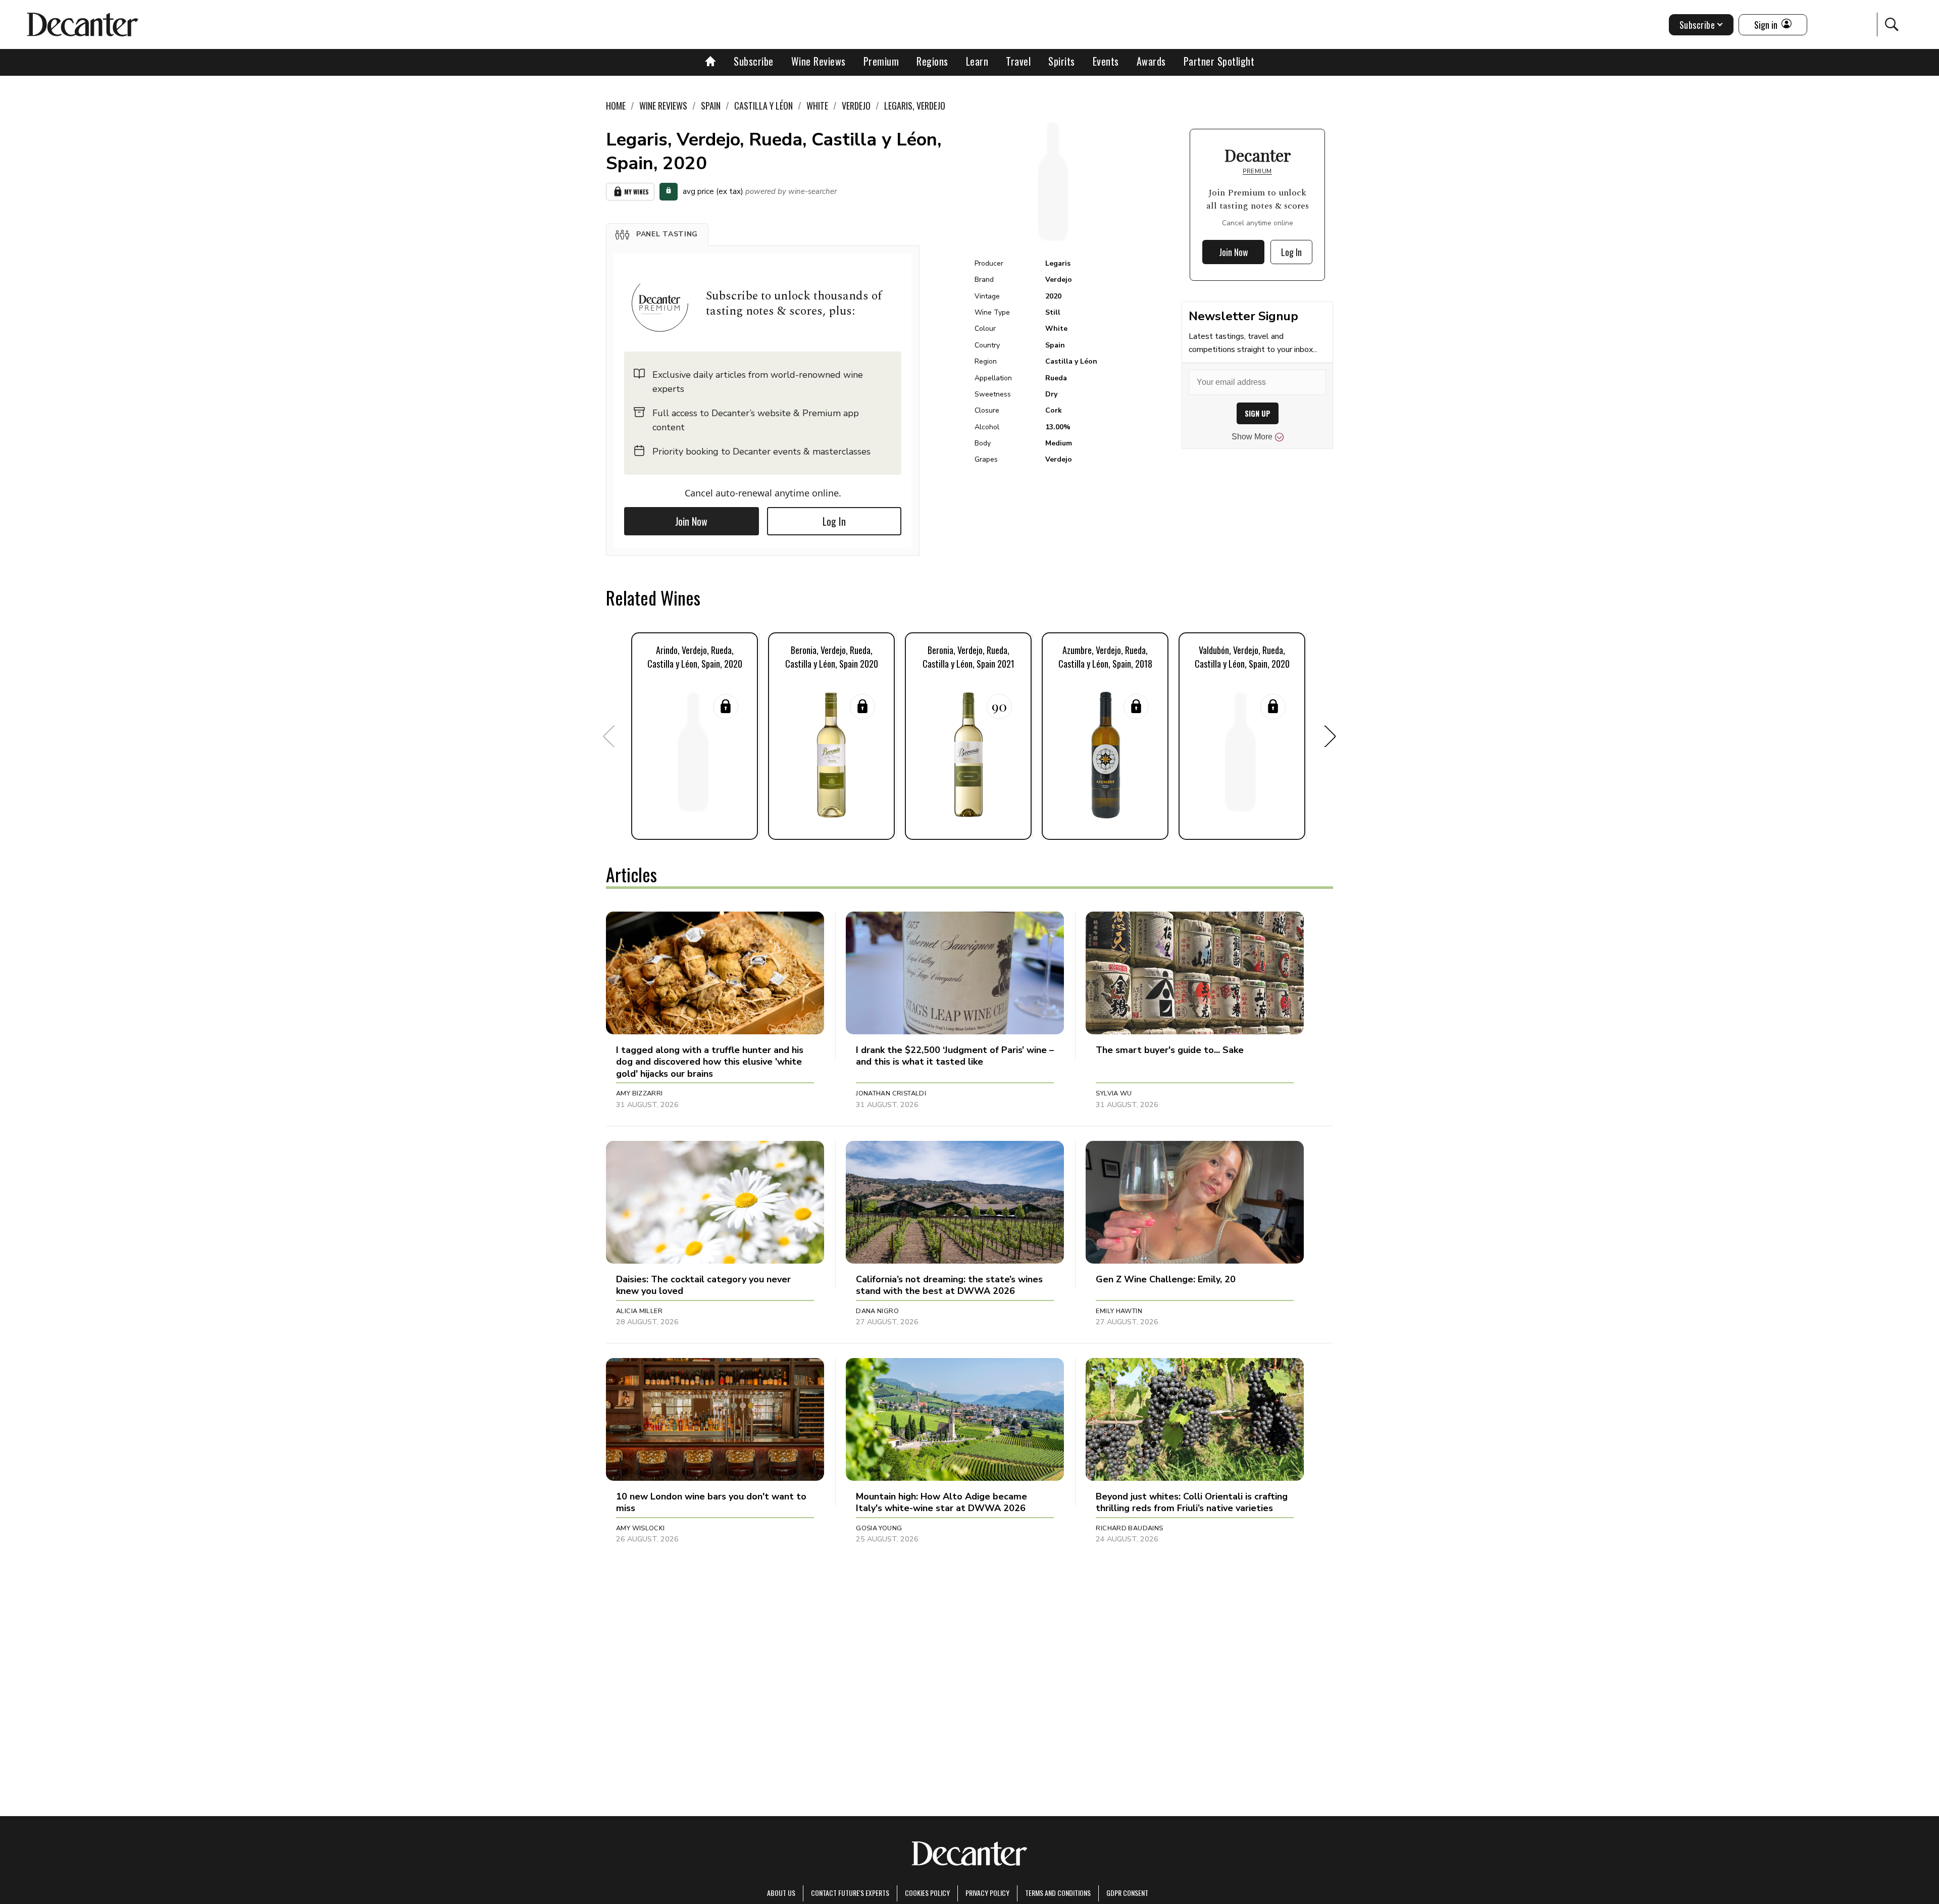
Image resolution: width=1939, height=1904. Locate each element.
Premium (881, 61)
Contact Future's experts (850, 1893)
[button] (657, 234)
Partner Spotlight (1219, 61)
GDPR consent (1127, 1893)
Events (1106, 61)
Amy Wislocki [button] (641, 1528)
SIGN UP (1258, 413)
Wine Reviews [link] (663, 106)
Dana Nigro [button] (877, 1311)
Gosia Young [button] (879, 1528)
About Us (781, 1893)
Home (616, 106)
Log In (834, 521)
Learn (977, 61)
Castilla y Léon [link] (763, 106)
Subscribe (754, 61)
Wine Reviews (819, 61)
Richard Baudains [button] (1129, 1528)
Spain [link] (711, 106)
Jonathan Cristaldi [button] (891, 1093)
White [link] (817, 106)
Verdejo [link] (856, 106)
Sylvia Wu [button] (1114, 1093)
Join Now (691, 521)
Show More (1252, 437)
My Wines (636, 192)
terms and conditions (1058, 1893)
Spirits (1062, 61)
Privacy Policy (987, 1893)
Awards (1151, 61)
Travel (1018, 61)
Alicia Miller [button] (639, 1311)
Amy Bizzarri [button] (640, 1093)
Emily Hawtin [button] (1119, 1311)
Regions (932, 61)
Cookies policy (927, 1893)
